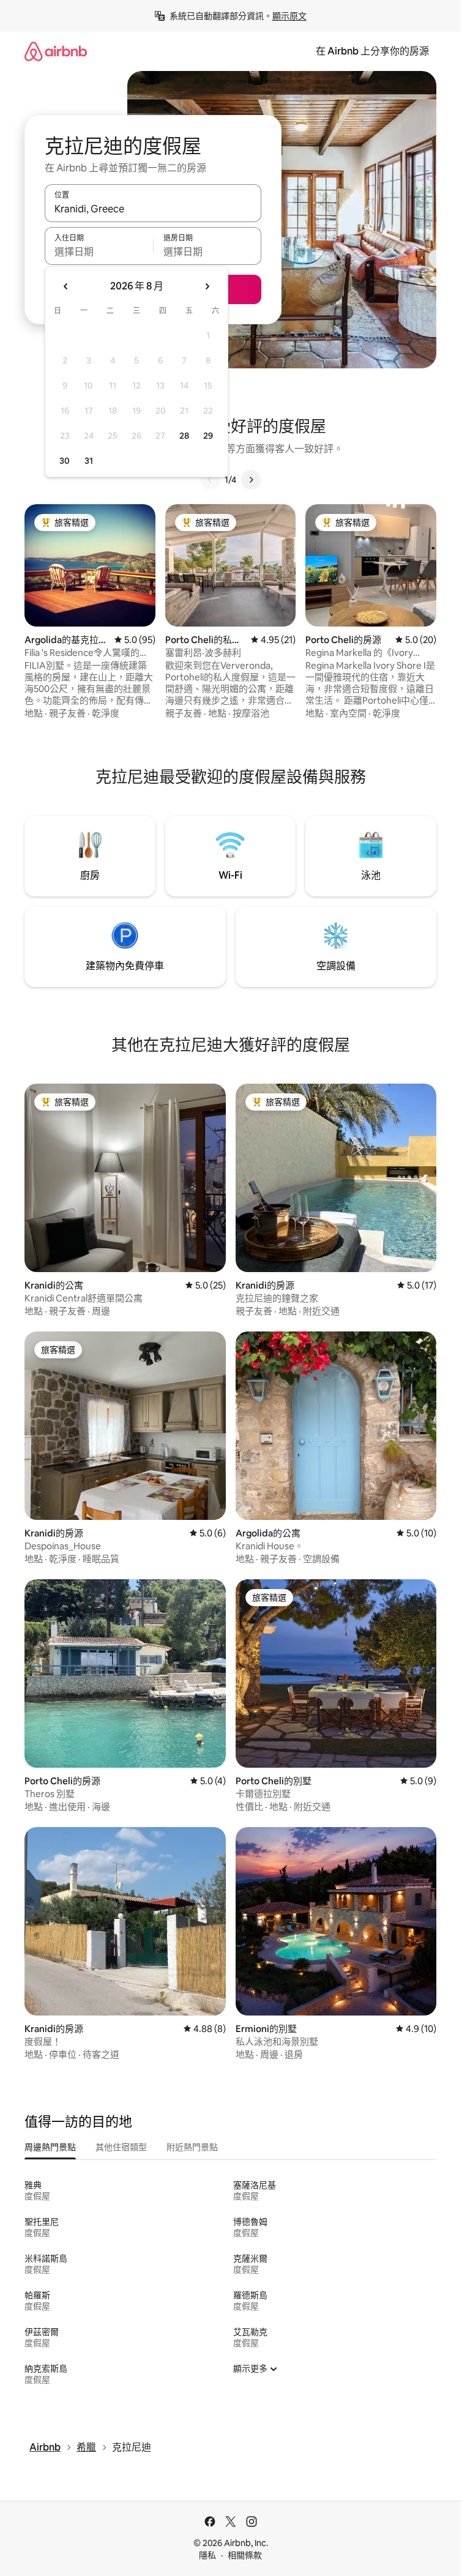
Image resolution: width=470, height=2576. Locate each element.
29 (208, 436)
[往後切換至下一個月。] (207, 286)
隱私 (207, 2555)
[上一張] (210, 480)
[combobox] (153, 209)
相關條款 (245, 2555)
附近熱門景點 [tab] (192, 2147)
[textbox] (99, 251)
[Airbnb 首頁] (56, 51)
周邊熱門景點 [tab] (50, 2147)
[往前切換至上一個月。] (66, 286)
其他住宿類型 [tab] (121, 2147)
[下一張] (251, 480)
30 (65, 461)
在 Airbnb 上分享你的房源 (372, 51)
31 (89, 461)
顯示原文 (289, 16)
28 (184, 436)
